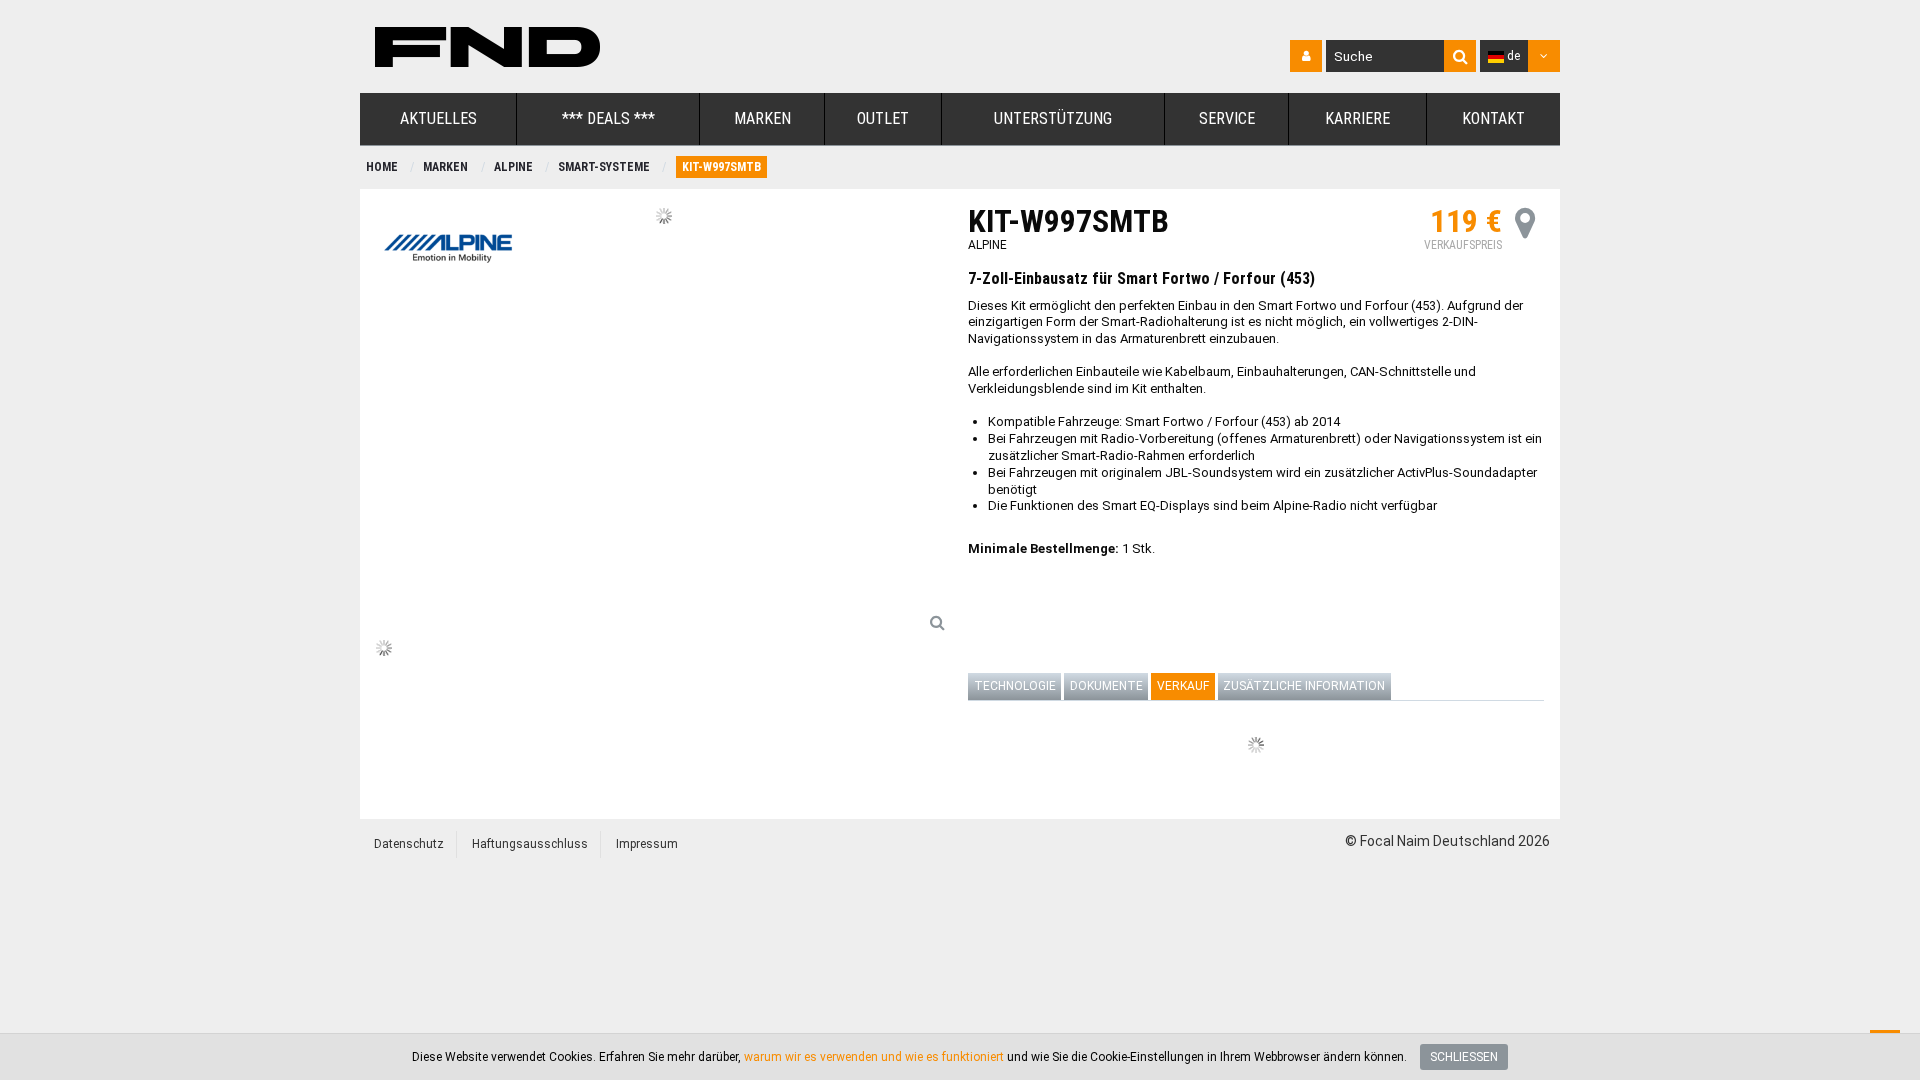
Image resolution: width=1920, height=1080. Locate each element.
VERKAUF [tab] (1183, 686)
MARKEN (445, 167)
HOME (382, 167)
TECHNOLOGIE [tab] (1015, 686)
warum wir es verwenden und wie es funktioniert (874, 1057)
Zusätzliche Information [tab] (1304, 686)
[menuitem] (438, 119)
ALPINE (513, 167)
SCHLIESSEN (1464, 1057)
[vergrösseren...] (937, 622)
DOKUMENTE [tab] (1106, 686)
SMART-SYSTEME (604, 167)
